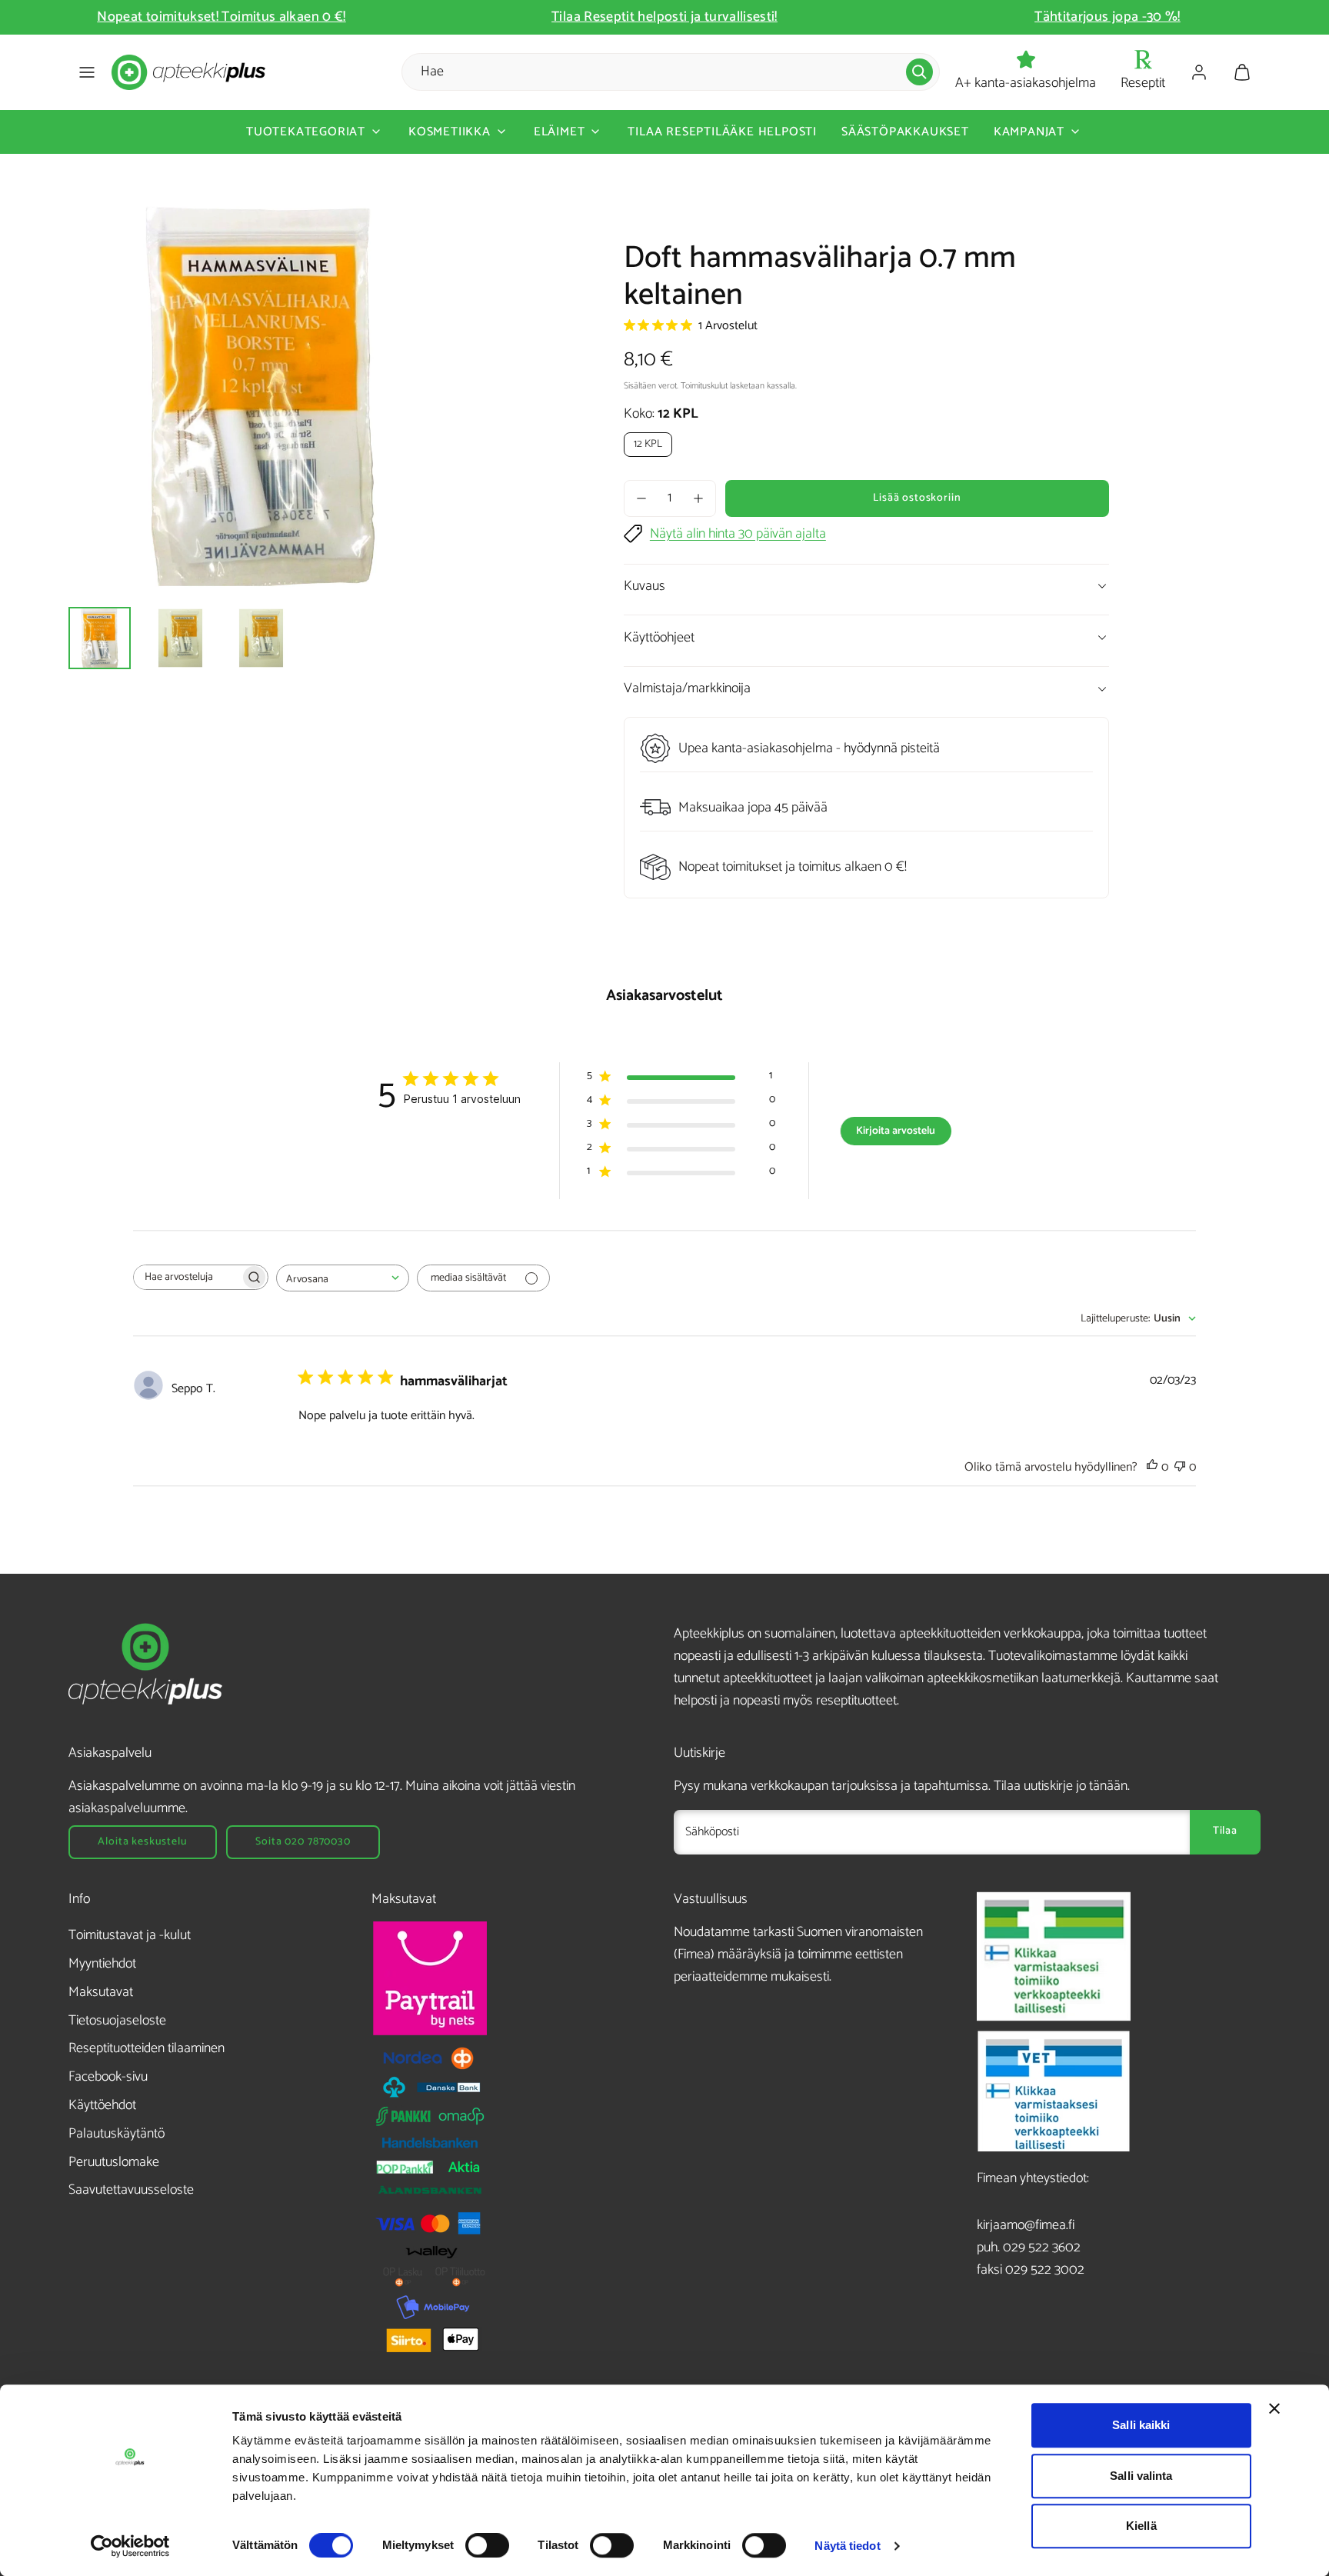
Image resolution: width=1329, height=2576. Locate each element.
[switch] (487, 2545)
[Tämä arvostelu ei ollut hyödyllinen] (1180, 1467)
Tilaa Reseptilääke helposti (722, 132)
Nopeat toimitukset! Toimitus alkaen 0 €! (221, 17)
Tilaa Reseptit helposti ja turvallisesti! (664, 17)
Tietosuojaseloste (117, 2021)
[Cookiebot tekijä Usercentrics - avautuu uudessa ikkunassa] (130, 2546)
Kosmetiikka (450, 132)
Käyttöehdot (102, 2105)
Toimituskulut (704, 386)
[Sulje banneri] (1274, 2408)
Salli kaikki (1141, 2425)
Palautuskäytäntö (117, 2134)
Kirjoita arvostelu (896, 1131)
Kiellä (1141, 2526)
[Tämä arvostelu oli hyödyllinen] (1152, 1467)
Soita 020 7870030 (303, 1842)
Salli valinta (1141, 2476)
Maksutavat (101, 1992)
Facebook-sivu (108, 2077)
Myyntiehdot (102, 1964)
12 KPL (648, 444)
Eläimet (560, 132)
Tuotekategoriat (306, 132)
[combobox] (343, 1278)
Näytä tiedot (847, 2546)
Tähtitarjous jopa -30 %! (1107, 17)
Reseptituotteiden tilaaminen (147, 2048)
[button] (87, 72)
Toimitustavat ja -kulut (130, 1935)
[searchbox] (187, 1277)
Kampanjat (1029, 132)
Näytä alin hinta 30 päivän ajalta (738, 534)
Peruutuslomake (114, 2162)
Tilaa (1225, 1831)
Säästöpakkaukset (905, 132)
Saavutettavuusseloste (131, 2190)
